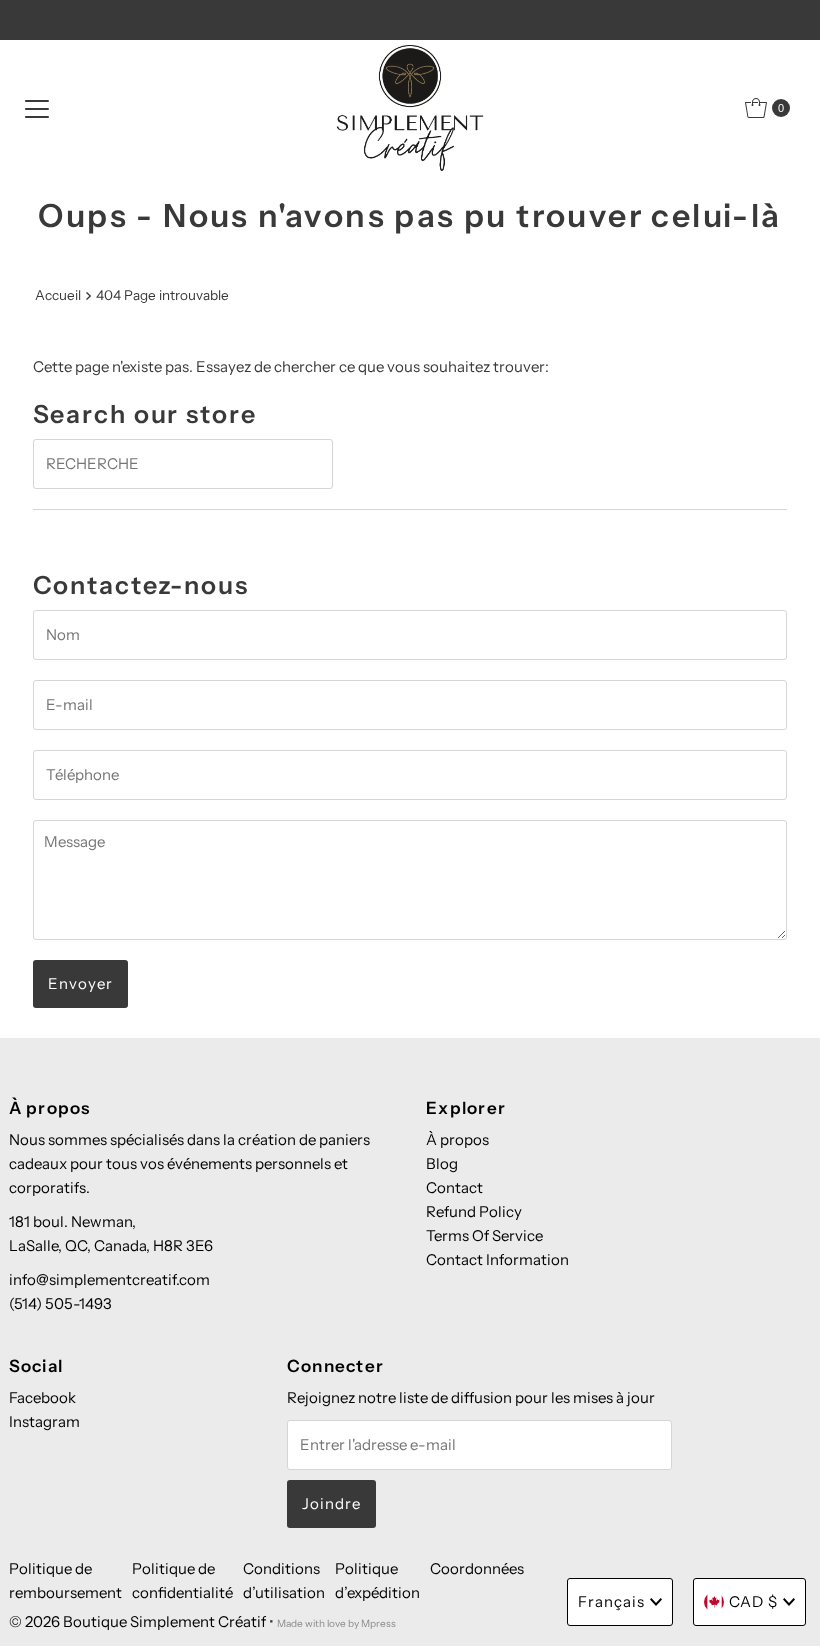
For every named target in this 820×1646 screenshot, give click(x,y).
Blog (442, 1163)
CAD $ (753, 1601)
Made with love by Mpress (336, 1623)
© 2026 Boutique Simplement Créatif (137, 1621)
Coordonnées (477, 1568)
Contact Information (497, 1259)
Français (611, 1601)
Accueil (58, 295)
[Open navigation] (37, 108)
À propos (457, 1139)
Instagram (44, 1421)
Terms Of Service (484, 1235)
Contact (454, 1187)
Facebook (42, 1397)
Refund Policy (474, 1211)
